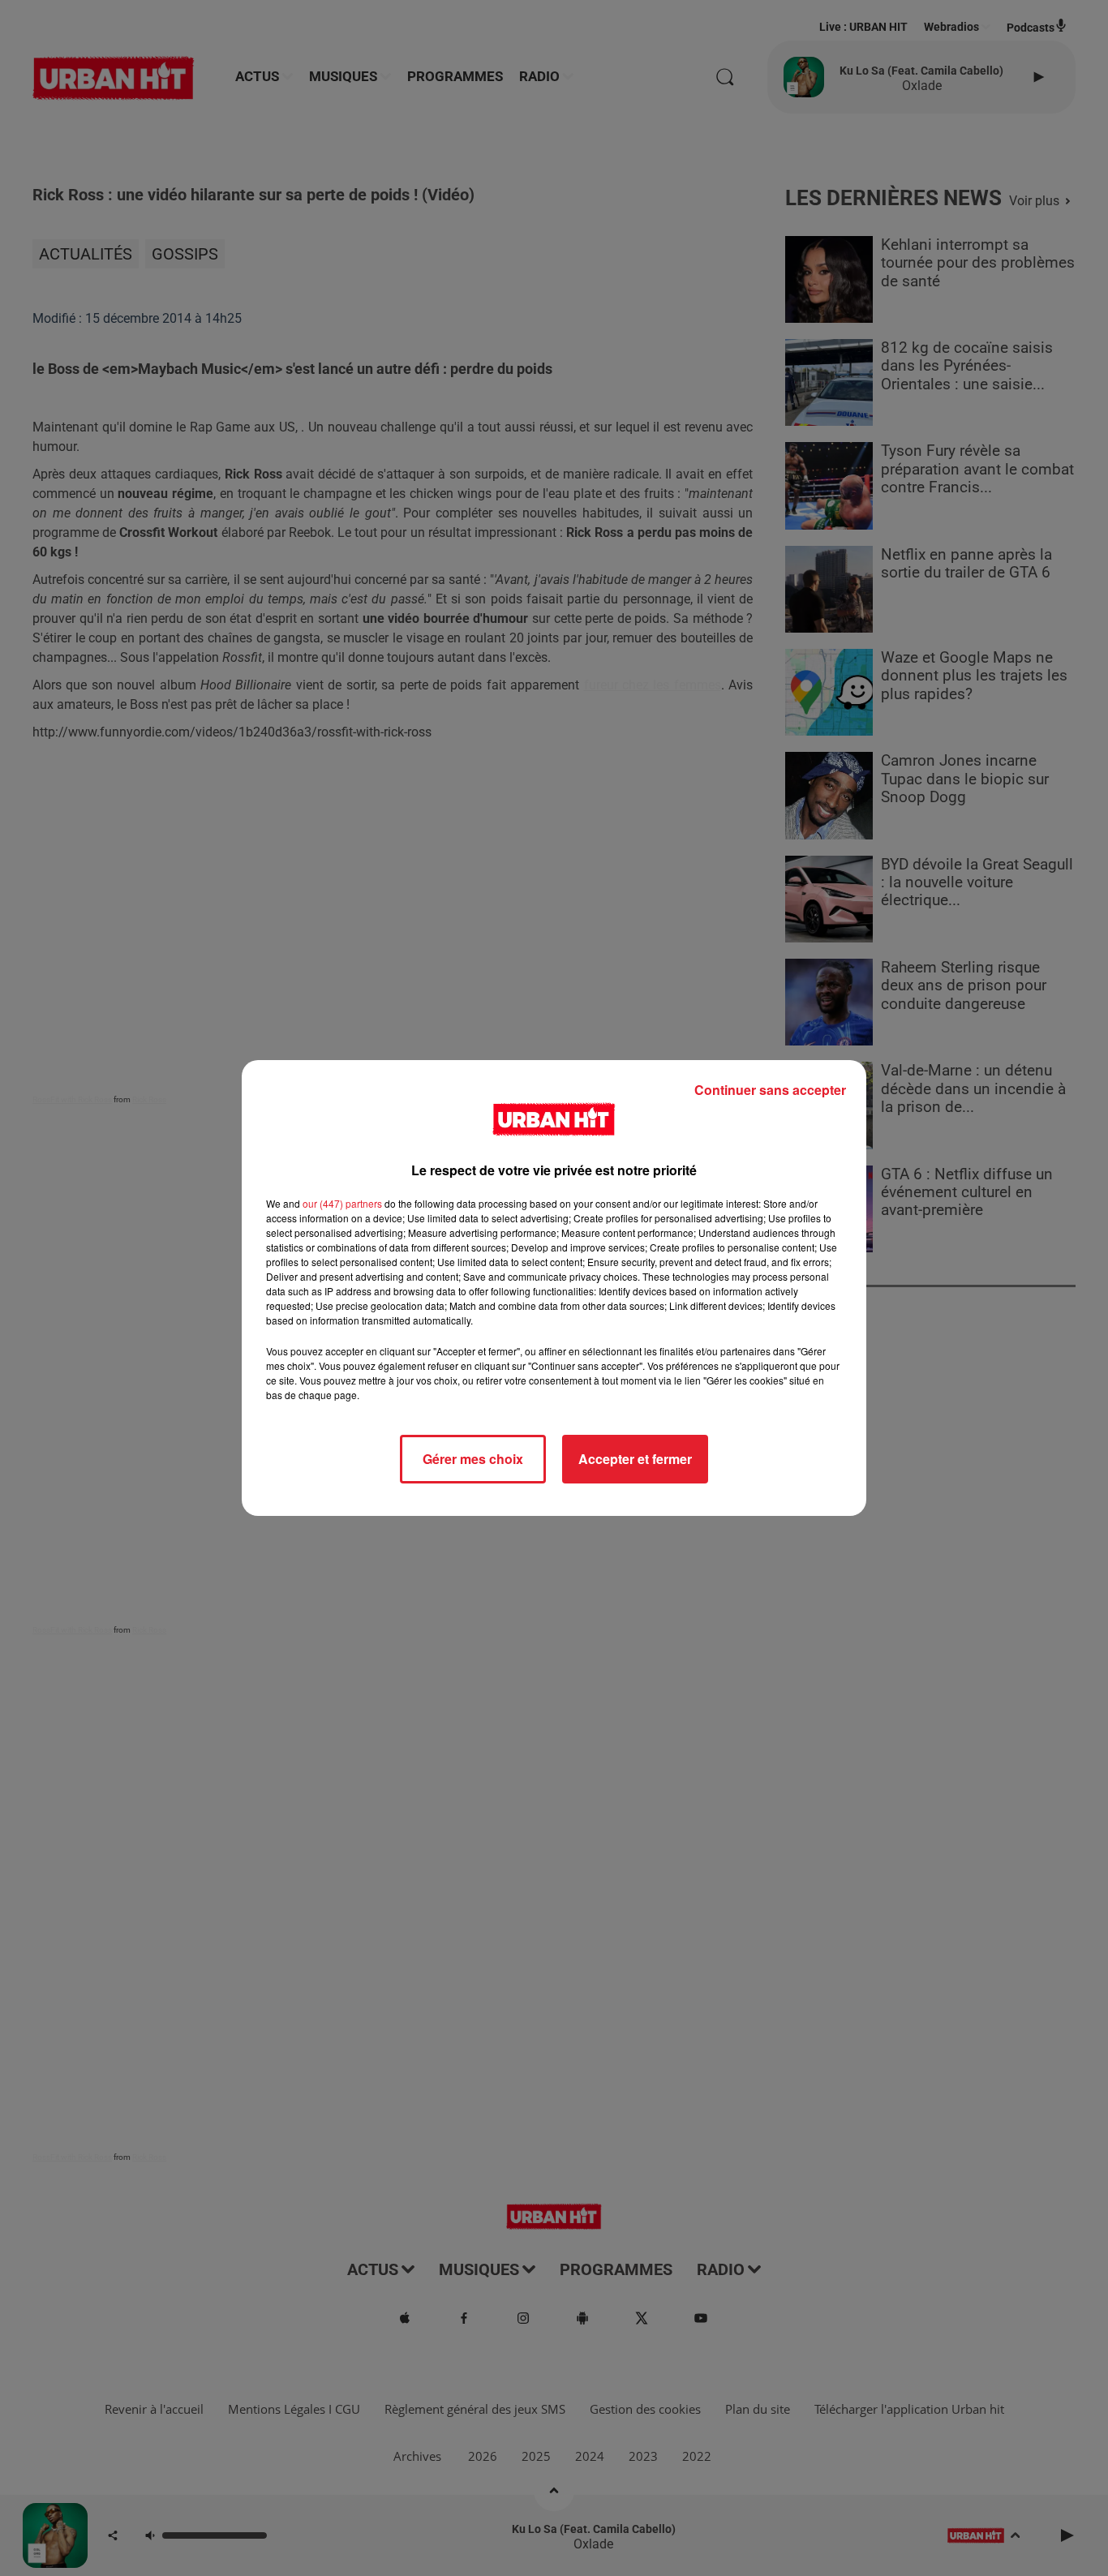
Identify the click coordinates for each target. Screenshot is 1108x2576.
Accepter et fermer (635, 1459)
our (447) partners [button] (342, 1203)
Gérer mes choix (473, 1459)
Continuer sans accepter (770, 1090)
